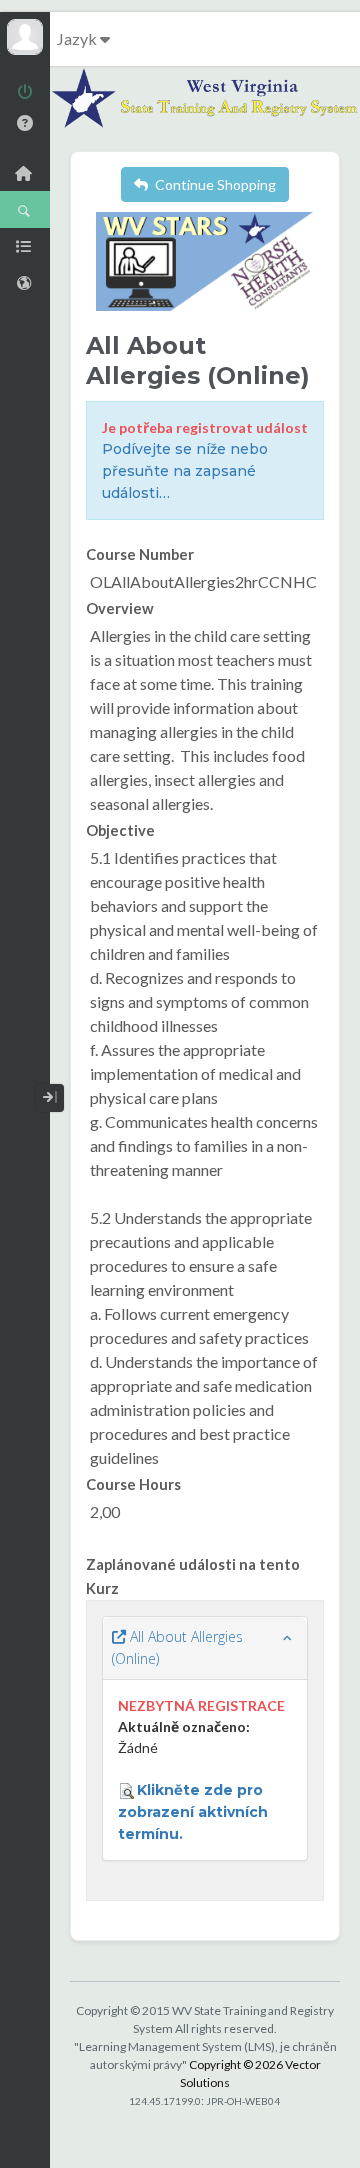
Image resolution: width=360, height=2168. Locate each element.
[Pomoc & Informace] (25, 123)
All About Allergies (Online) (177, 1647)
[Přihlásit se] (25, 93)
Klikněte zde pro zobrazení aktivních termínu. (193, 1812)
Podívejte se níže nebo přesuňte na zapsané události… (185, 471)
